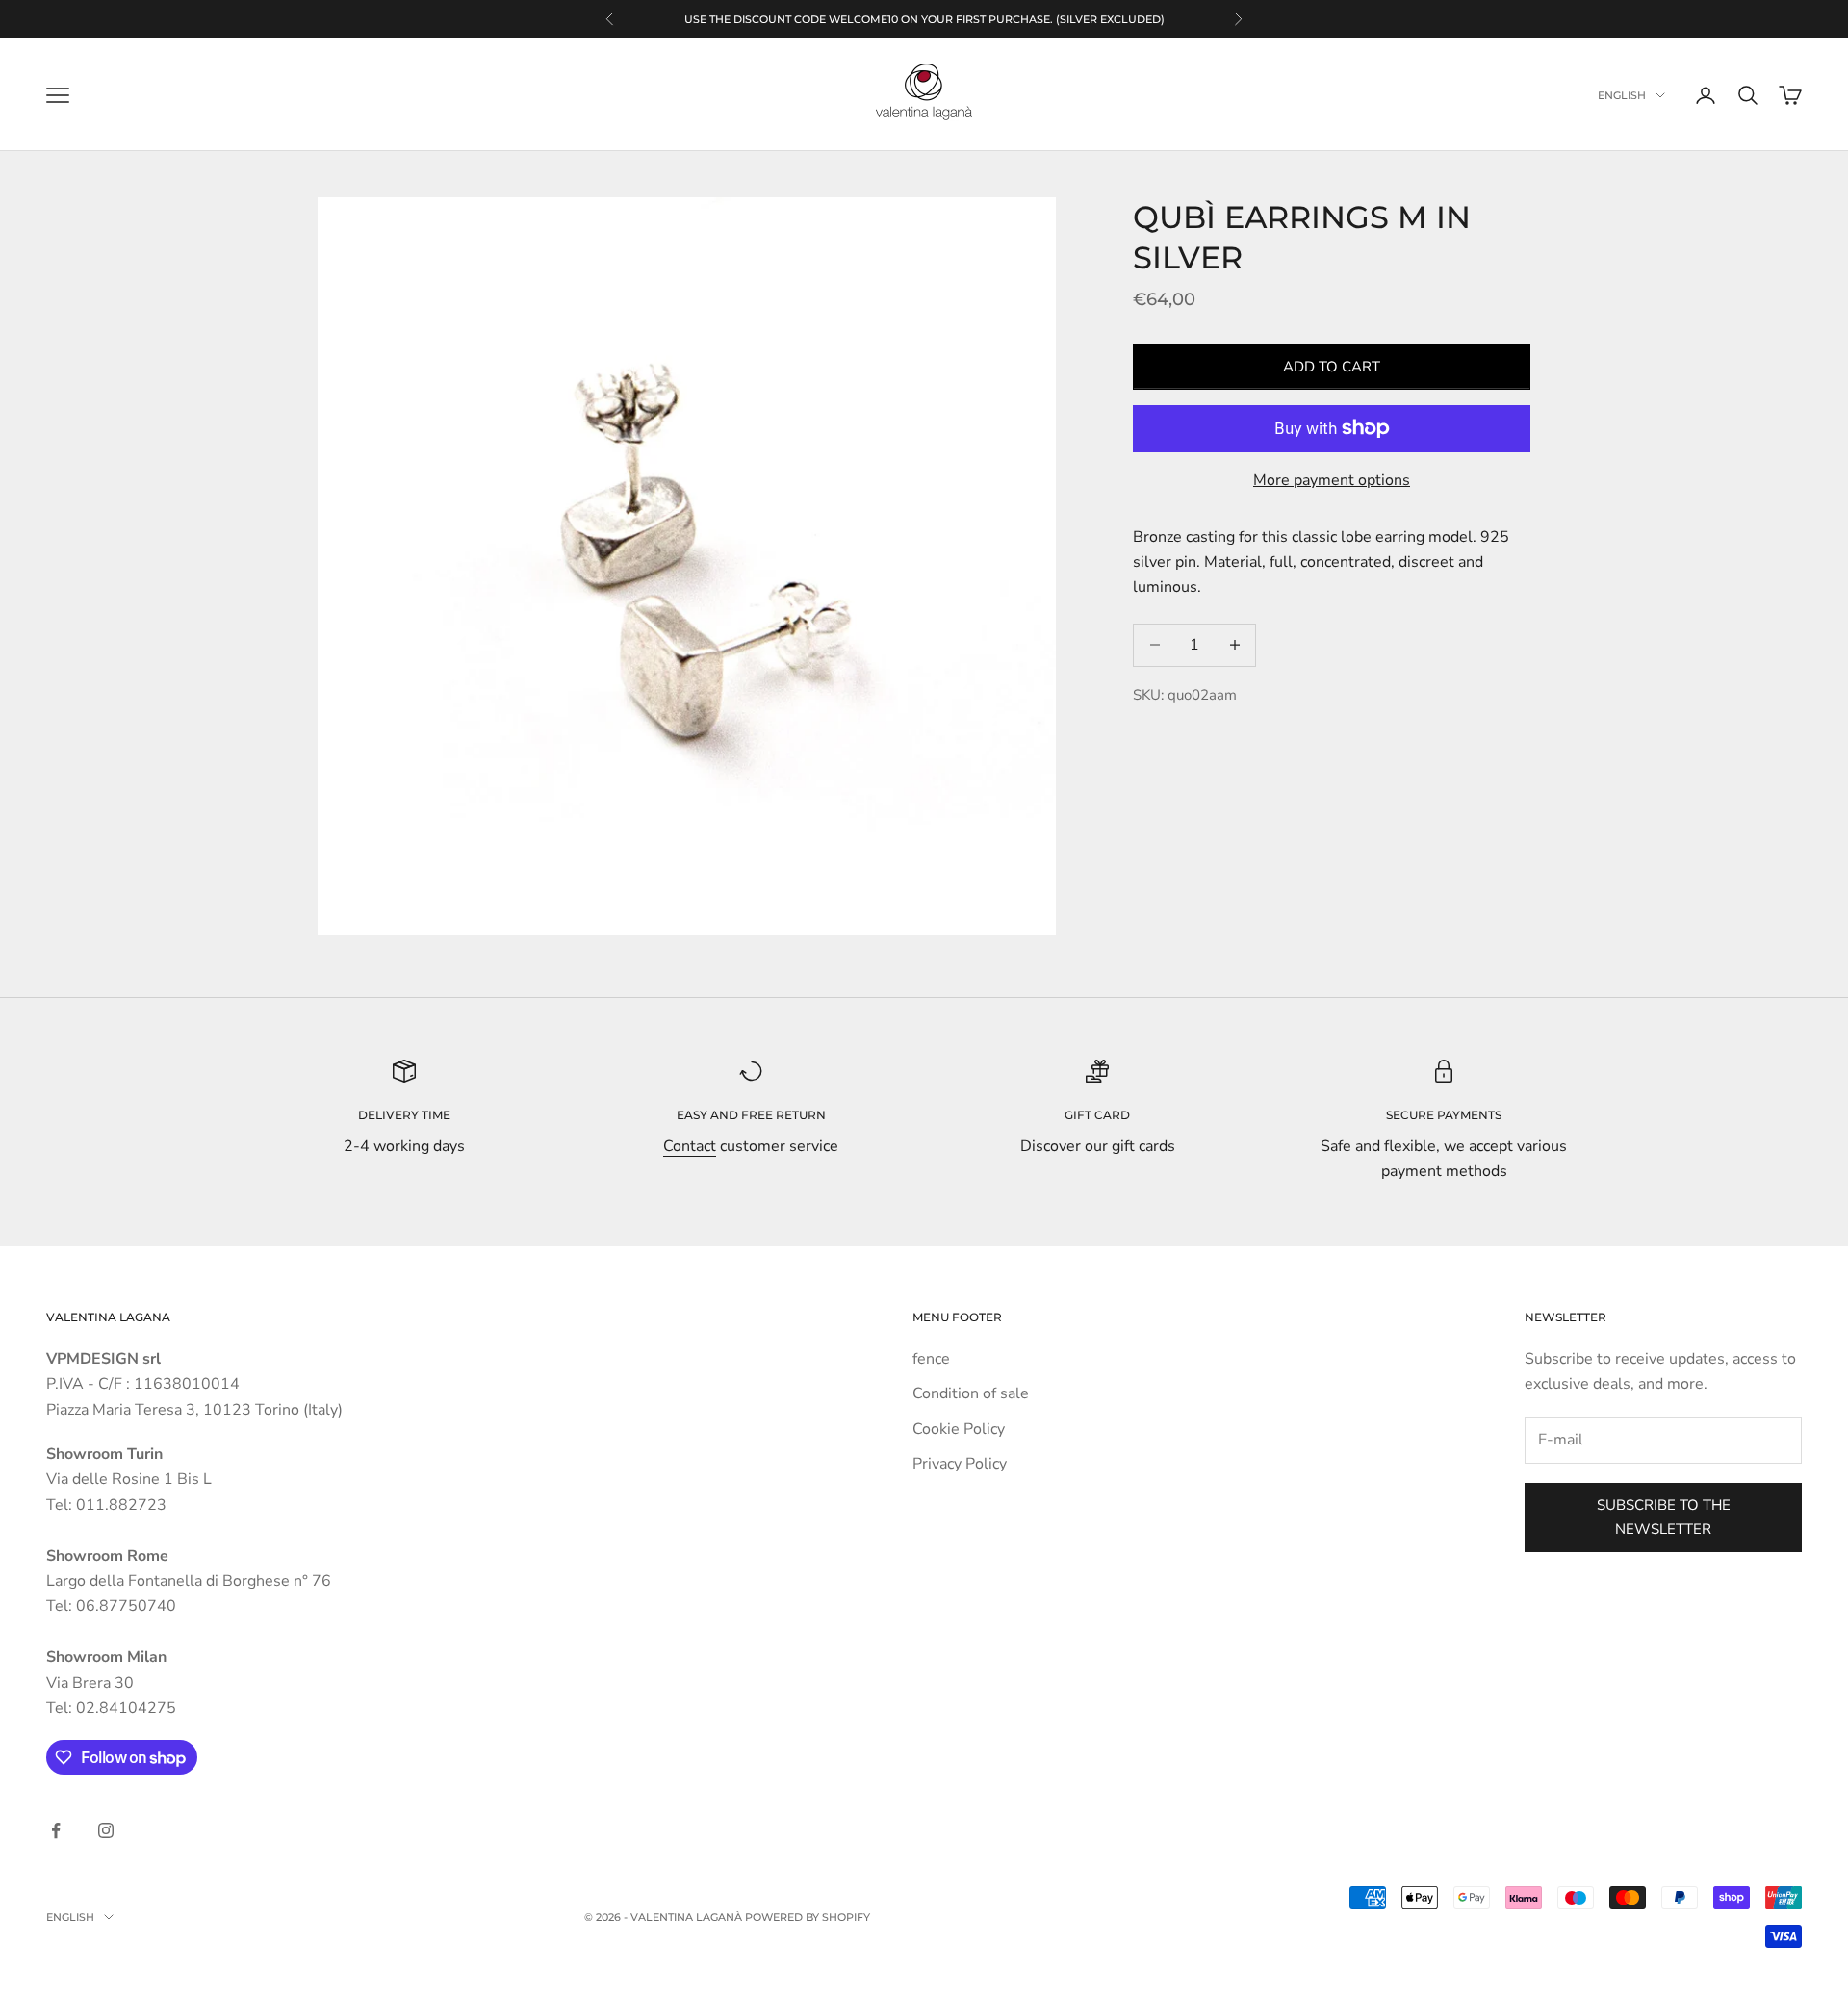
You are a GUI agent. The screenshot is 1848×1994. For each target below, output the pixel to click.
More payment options (1332, 480)
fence (931, 1359)
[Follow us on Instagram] (106, 1830)
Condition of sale (971, 1393)
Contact (690, 1146)
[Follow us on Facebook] (56, 1830)
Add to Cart (1332, 367)
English (1622, 95)
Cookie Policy (959, 1429)
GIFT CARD (1097, 1115)
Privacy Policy (960, 1464)
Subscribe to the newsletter (1664, 1517)
